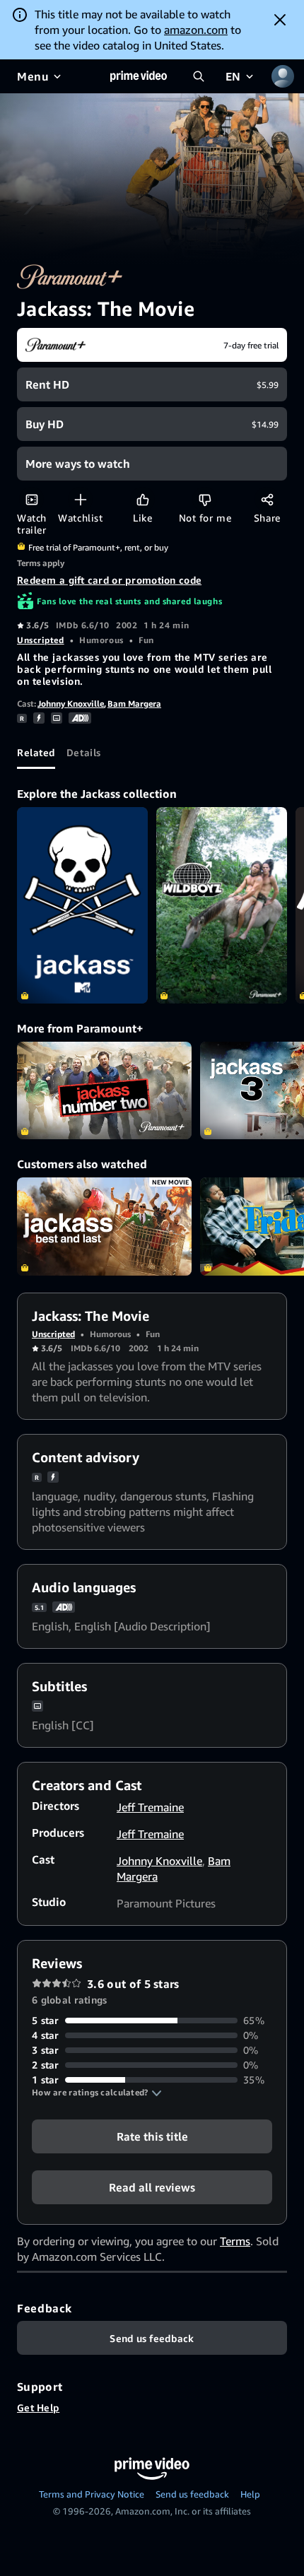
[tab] (36, 752)
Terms (235, 2241)
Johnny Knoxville (71, 704)
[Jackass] (82, 905)
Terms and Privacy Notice (92, 2494)
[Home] (139, 76)
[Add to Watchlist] (80, 499)
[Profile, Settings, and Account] (283, 76)
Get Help (38, 2407)
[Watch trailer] (31, 499)
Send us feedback (192, 2494)
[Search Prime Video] (199, 76)
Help (250, 2494)
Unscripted (41, 640)
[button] (97, 2093)
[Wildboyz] (222, 905)
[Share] (267, 499)
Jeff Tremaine (150, 1807)
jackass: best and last (104, 1227)
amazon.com (196, 30)
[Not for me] (205, 499)
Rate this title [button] (152, 2136)
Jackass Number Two (104, 1091)
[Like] (142, 499)
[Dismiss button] (280, 20)
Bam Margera (134, 704)
